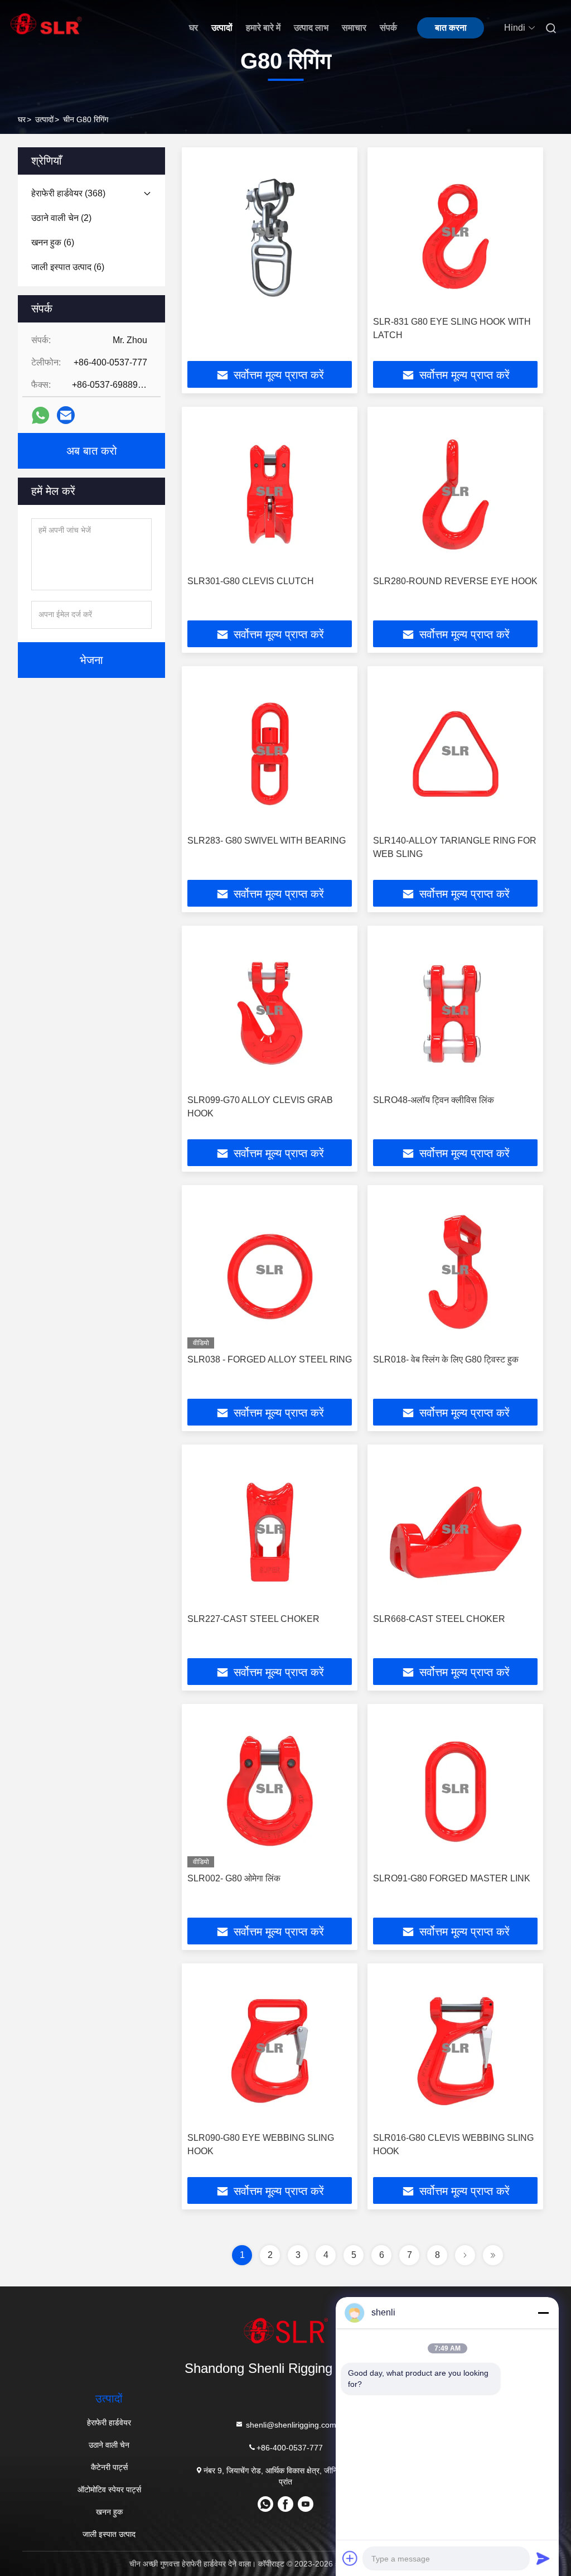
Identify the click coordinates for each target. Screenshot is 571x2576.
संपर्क (388, 28)
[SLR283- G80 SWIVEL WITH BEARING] (270, 751)
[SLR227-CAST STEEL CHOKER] (270, 1529)
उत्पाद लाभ (311, 28)
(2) (61, 218)
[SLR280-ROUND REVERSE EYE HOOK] (455, 491)
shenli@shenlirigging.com (290, 2425)
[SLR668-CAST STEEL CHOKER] (455, 1529)
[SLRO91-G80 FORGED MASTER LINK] (455, 1788)
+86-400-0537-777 (290, 2448)
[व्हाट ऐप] (40, 415)
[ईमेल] (66, 415)
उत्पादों (222, 28)
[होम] (46, 24)
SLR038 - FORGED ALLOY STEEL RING (270, 1359)
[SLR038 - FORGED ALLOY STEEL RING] (270, 1270)
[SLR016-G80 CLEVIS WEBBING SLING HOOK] (455, 2048)
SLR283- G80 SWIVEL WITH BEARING (267, 841)
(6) (53, 242)
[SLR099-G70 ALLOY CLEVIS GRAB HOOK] (270, 1010)
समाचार (354, 28)
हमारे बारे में (263, 28)
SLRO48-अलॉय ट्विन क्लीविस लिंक (434, 1100)
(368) (68, 193)
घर (193, 28)
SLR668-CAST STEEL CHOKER (439, 1619)
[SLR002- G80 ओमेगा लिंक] (270, 1788)
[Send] (543, 2558)
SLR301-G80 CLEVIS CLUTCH (251, 581)
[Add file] (350, 2558)
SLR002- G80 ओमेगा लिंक (234, 1878)
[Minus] (543, 2313)
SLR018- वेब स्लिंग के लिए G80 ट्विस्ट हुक (446, 1359)
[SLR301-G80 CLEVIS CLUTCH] (270, 491)
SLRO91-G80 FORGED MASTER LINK (452, 1878)
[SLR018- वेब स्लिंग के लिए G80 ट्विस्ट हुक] (455, 1270)
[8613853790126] (265, 2508)
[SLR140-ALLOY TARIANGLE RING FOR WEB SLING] (455, 751)
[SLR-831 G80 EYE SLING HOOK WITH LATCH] (455, 232)
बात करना (451, 28)
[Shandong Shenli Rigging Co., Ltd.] (285, 2331)
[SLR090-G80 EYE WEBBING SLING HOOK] (270, 2048)
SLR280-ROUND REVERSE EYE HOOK (455, 581)
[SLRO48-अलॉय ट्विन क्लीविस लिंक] (455, 1010)
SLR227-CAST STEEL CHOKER (253, 1619)
